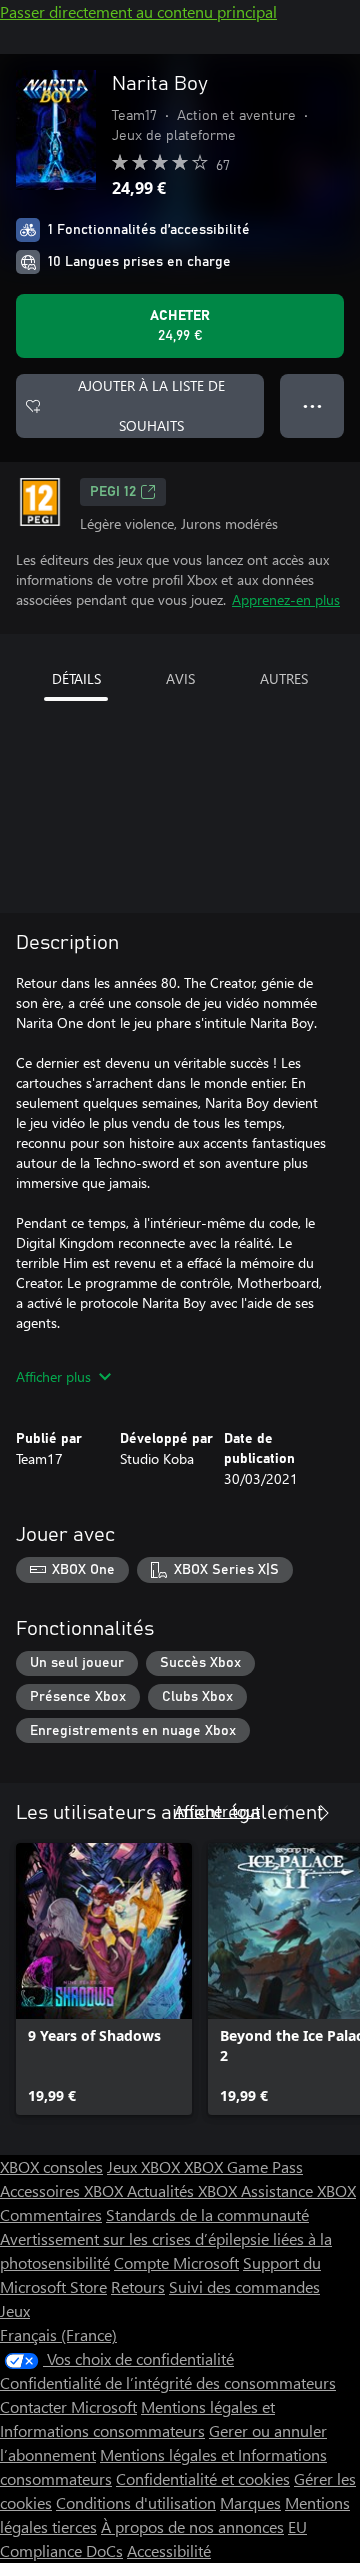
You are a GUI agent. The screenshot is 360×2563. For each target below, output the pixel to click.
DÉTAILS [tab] (76, 678)
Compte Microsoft (176, 2262)
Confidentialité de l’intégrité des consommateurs (168, 2382)
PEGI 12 (113, 492)
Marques (250, 2502)
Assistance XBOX (298, 2190)
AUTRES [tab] (284, 678)
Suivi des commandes (244, 2286)
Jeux (15, 2310)
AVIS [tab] (180, 678)
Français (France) (58, 2334)
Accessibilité (169, 2550)
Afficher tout (217, 1810)
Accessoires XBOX (63, 2190)
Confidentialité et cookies (203, 2478)
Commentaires (51, 2214)
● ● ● (312, 405)
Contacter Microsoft (68, 2406)
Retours (138, 2286)
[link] (104, 1979)
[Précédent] (284, 1813)
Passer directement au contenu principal (138, 11)
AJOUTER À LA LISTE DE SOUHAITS (151, 405)
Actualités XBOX (184, 2190)
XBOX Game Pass (243, 2166)
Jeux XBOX (145, 2166)
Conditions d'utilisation (136, 2502)
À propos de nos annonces (192, 2526)
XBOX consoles (51, 2166)
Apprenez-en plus (286, 599)
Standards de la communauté (207, 2214)
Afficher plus (53, 1376)
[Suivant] (324, 1813)
